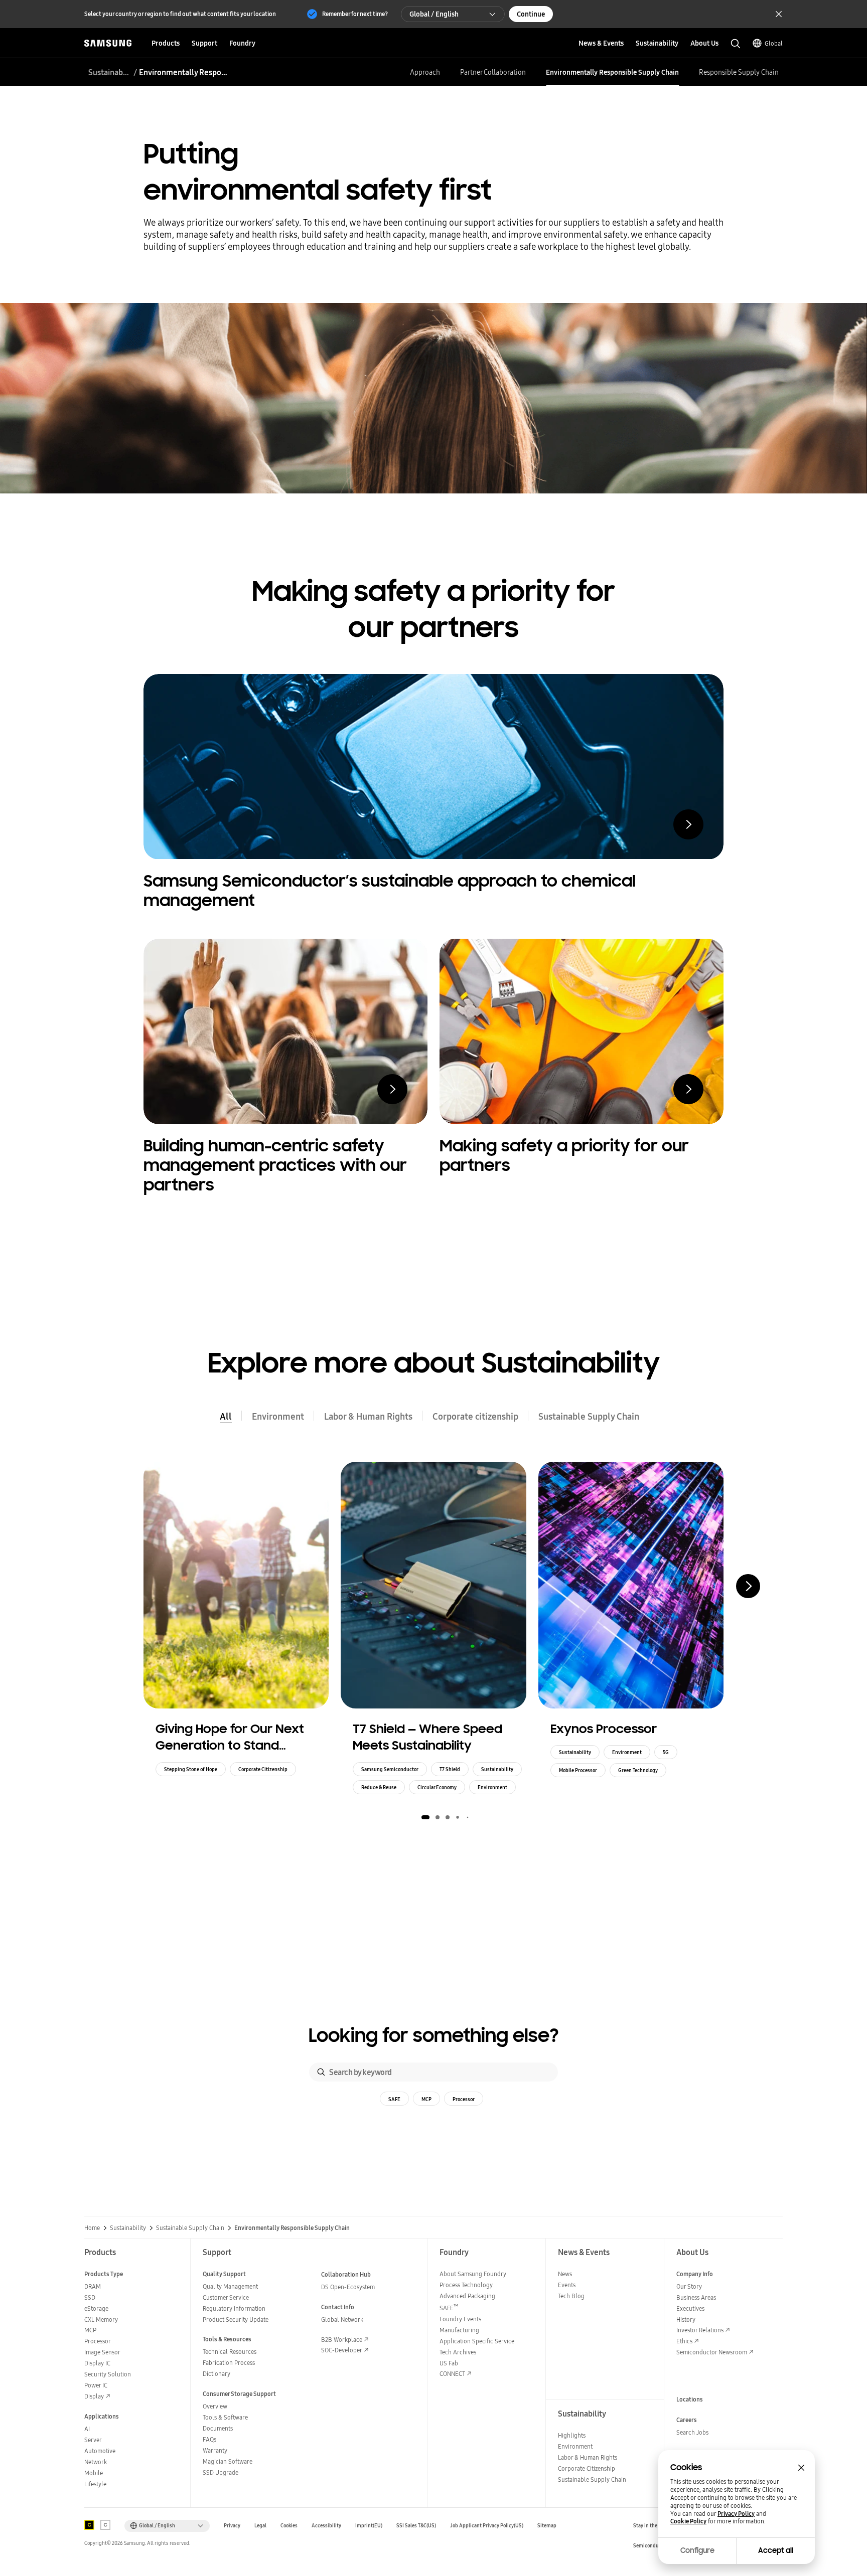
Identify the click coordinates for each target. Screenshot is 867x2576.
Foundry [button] (242, 43)
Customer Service (226, 2297)
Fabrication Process (229, 2363)
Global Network (342, 2320)
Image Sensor (102, 2352)
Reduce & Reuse (379, 1787)
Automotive (100, 2451)
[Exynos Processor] (631, 1585)
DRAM (93, 2286)
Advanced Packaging (467, 2296)
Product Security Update (236, 2320)
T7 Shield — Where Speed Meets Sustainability (427, 1737)
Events (567, 2285)
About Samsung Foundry (473, 2274)
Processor (464, 2099)
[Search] (321, 2072)
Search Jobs (692, 2432)
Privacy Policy (736, 2514)
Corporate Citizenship (263, 1769)
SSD (90, 2297)
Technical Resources (230, 2352)
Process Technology (466, 2285)
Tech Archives (458, 2352)
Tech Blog (571, 2296)
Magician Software (228, 2461)
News (565, 2274)
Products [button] (166, 43)
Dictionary (216, 2374)
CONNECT (452, 2374)
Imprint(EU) (369, 2526)
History (686, 2320)
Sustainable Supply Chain (110, 72)
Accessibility (326, 2526)
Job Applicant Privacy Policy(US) (487, 2526)
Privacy (232, 2526)
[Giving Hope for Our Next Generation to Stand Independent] (236, 1585)
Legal (260, 2526)
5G (666, 1752)
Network (96, 2462)
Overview (215, 2406)
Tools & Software (225, 2417)
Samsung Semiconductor (390, 1769)
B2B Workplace (342, 2340)
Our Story (689, 2286)
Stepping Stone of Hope (191, 1769)
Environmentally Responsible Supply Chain (612, 72)
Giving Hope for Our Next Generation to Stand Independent (230, 1738)
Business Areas (696, 2297)
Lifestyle (95, 2484)
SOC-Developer (342, 2350)
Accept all (776, 2550)
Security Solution (108, 2374)
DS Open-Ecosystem (348, 2287)
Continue (531, 14)
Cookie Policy (688, 2521)
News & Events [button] (601, 43)
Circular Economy (437, 1787)
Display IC (97, 2363)
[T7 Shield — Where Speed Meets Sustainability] (433, 1585)
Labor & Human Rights (368, 1416)
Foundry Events (460, 2319)
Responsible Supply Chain (739, 72)
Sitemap (547, 2526)
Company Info (695, 2274)
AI (87, 2429)
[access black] (89, 2525)
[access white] (105, 2525)
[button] (425, 1817)
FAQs (209, 2439)
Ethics (684, 2341)
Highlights (572, 2435)
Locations (690, 2399)
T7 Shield (450, 1769)
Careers (687, 2420)
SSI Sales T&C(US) (416, 2526)
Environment (278, 1416)
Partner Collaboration (493, 72)
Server (93, 2440)
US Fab (449, 2363)
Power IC (96, 2385)
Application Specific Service (477, 2341)
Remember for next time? (355, 14)
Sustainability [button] (657, 43)
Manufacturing (459, 2330)
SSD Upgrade (221, 2472)
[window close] (801, 2468)
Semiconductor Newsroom (712, 2352)
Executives (690, 2308)
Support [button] (204, 43)
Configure (697, 2550)
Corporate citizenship (475, 1416)
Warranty (215, 2450)
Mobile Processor (578, 1770)
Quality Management (230, 2286)
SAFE (394, 2099)
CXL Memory (101, 2320)
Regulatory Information (234, 2308)
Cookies (289, 2526)
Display (94, 2396)
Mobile (94, 2473)
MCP (426, 2099)
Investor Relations (700, 2330)
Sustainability (497, 1769)
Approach (425, 72)
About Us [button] (704, 43)
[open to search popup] (736, 44)
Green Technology (638, 1770)
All (226, 1416)
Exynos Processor (604, 1729)
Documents (218, 2428)
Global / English (434, 14)
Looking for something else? (434, 2036)
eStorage (96, 2308)
